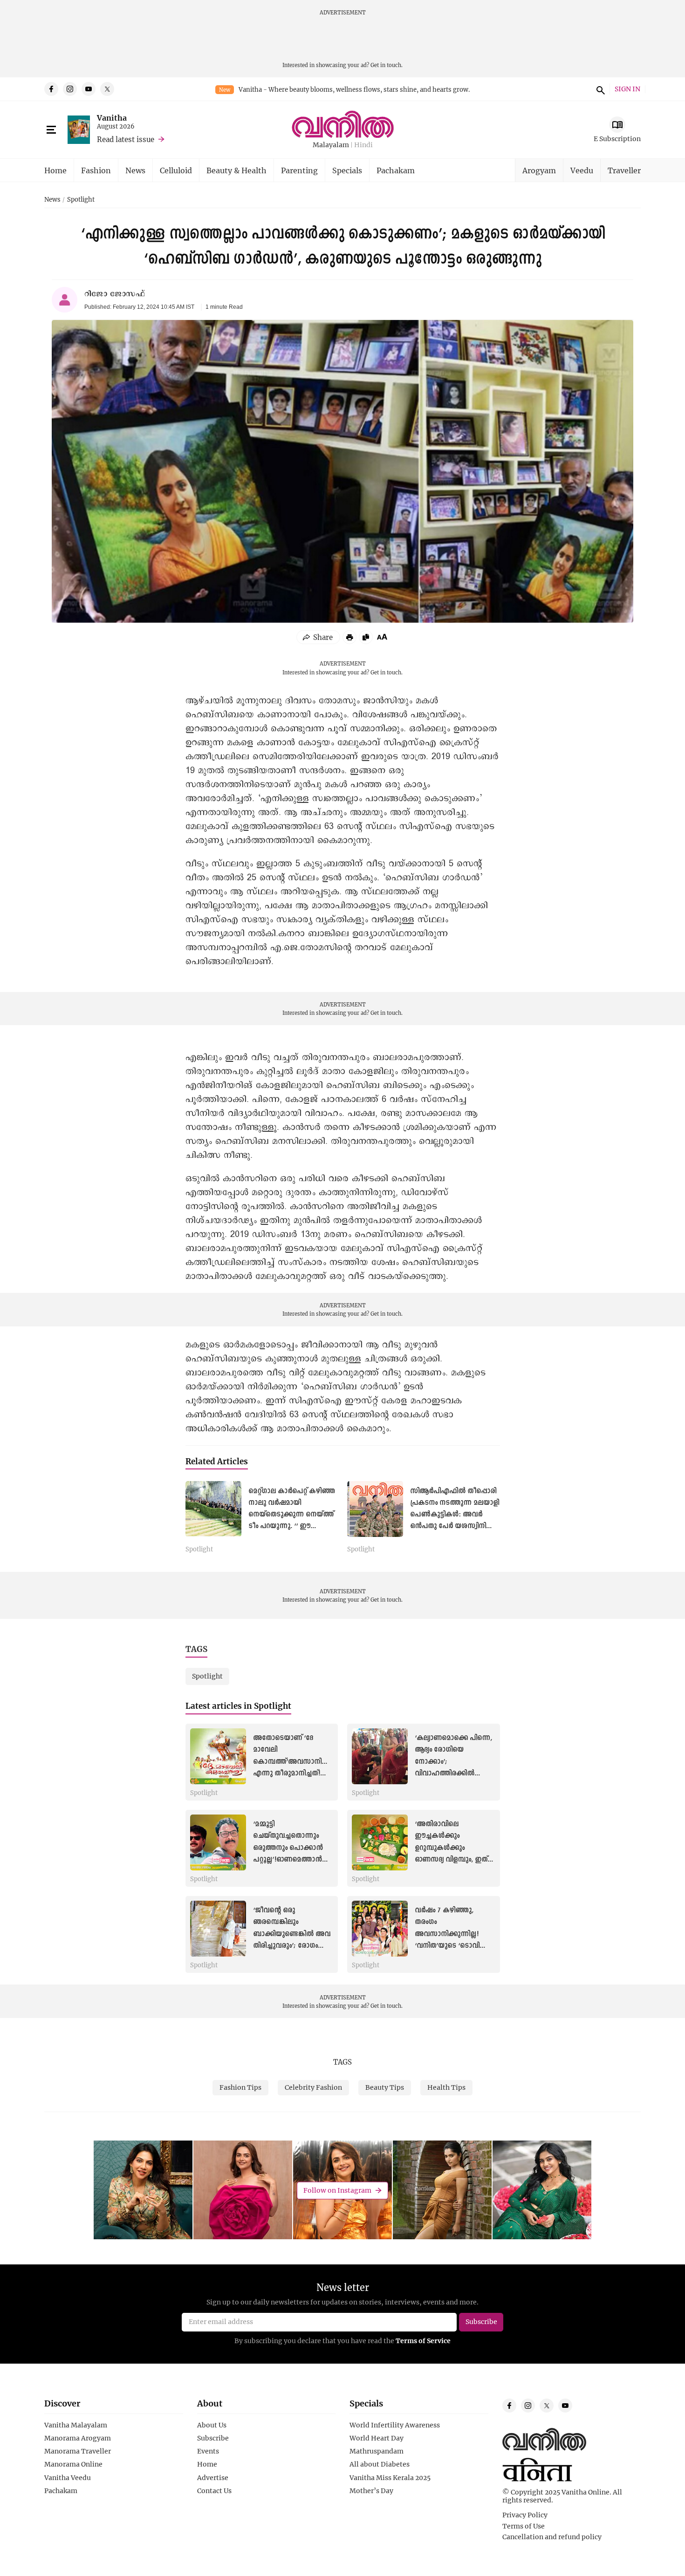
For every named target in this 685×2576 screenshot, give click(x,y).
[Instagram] (70, 89)
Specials (347, 170)
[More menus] (51, 130)
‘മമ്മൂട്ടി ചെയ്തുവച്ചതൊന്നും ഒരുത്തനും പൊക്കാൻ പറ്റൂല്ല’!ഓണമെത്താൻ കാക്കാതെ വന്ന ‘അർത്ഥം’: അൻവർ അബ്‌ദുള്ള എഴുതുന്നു (288, 1859)
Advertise (213, 2478)
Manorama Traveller (78, 2451)
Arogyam (539, 170)
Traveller (624, 170)
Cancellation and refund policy (552, 2537)
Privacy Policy (525, 2515)
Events (208, 2451)
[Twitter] (107, 89)
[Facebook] (51, 89)
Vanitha (112, 118)
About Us (212, 2425)
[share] (318, 637)
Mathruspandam (377, 2451)
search (599, 89)
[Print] (349, 637)
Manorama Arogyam (78, 2438)
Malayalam (331, 145)
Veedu (582, 170)
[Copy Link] (366, 637)
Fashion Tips (240, 2087)
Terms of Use (524, 2526)
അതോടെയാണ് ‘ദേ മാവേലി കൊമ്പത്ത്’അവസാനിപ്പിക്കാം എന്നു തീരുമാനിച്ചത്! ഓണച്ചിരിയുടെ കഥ (299, 1762)
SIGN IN (627, 89)
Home (55, 170)
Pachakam (396, 170)
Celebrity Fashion (313, 2087)
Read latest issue (126, 139)
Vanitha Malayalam (76, 2425)
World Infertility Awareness (395, 2425)
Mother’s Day (371, 2491)
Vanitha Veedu (68, 2478)
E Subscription (617, 139)
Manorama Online (73, 2464)
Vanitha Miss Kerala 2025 (390, 2478)
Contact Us (214, 2491)
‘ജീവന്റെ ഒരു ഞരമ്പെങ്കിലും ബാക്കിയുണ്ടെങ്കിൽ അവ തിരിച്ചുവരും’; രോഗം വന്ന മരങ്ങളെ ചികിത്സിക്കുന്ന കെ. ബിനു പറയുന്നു (292, 1946)
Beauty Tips (385, 2087)
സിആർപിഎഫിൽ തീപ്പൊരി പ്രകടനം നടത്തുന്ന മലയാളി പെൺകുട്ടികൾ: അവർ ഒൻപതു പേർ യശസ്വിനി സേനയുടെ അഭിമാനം (455, 1515)
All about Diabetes (380, 2464)
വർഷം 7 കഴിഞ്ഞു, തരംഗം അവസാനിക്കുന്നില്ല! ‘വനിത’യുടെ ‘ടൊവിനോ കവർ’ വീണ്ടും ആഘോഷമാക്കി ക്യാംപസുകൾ (454, 1946)
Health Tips (446, 2087)
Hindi (363, 145)
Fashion (96, 170)
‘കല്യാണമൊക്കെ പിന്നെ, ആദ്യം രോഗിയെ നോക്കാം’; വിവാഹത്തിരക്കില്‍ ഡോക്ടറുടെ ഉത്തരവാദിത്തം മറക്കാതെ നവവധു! (453, 1773)
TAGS (342, 2062)
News (135, 170)
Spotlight (81, 200)
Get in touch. (387, 65)
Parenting (299, 170)
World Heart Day (377, 2438)
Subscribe (213, 2438)
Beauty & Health (236, 170)
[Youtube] (89, 89)
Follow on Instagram (337, 2190)
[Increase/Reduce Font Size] (382, 637)
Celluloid (176, 170)
